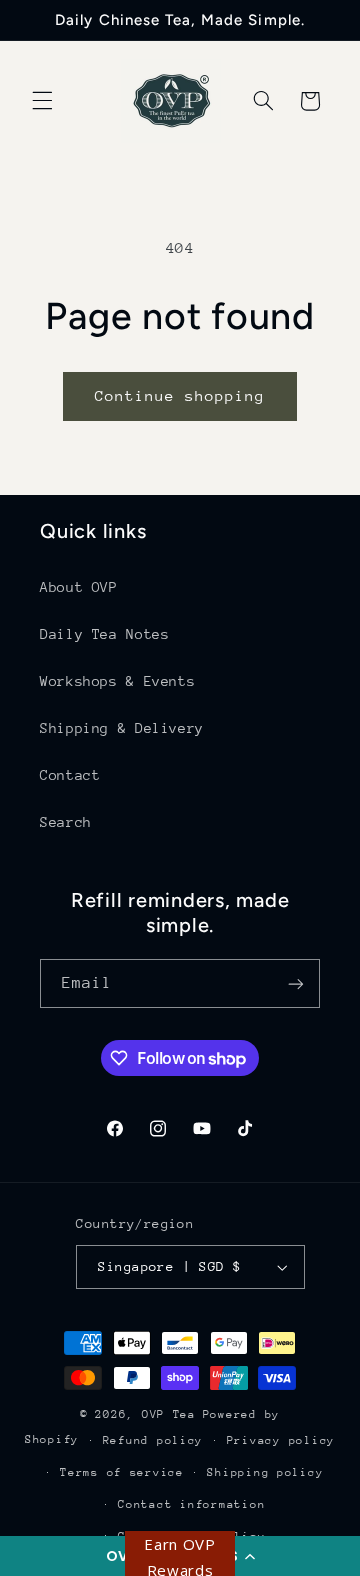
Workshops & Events (117, 681)
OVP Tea (169, 1414)
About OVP (79, 587)
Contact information (191, 1504)
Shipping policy (265, 1472)
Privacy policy (281, 1440)
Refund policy (153, 1440)
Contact (70, 775)
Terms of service (122, 1472)
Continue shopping (180, 395)
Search (66, 822)
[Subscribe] (296, 983)
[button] (42, 101)
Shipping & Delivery (122, 728)
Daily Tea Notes (104, 634)
